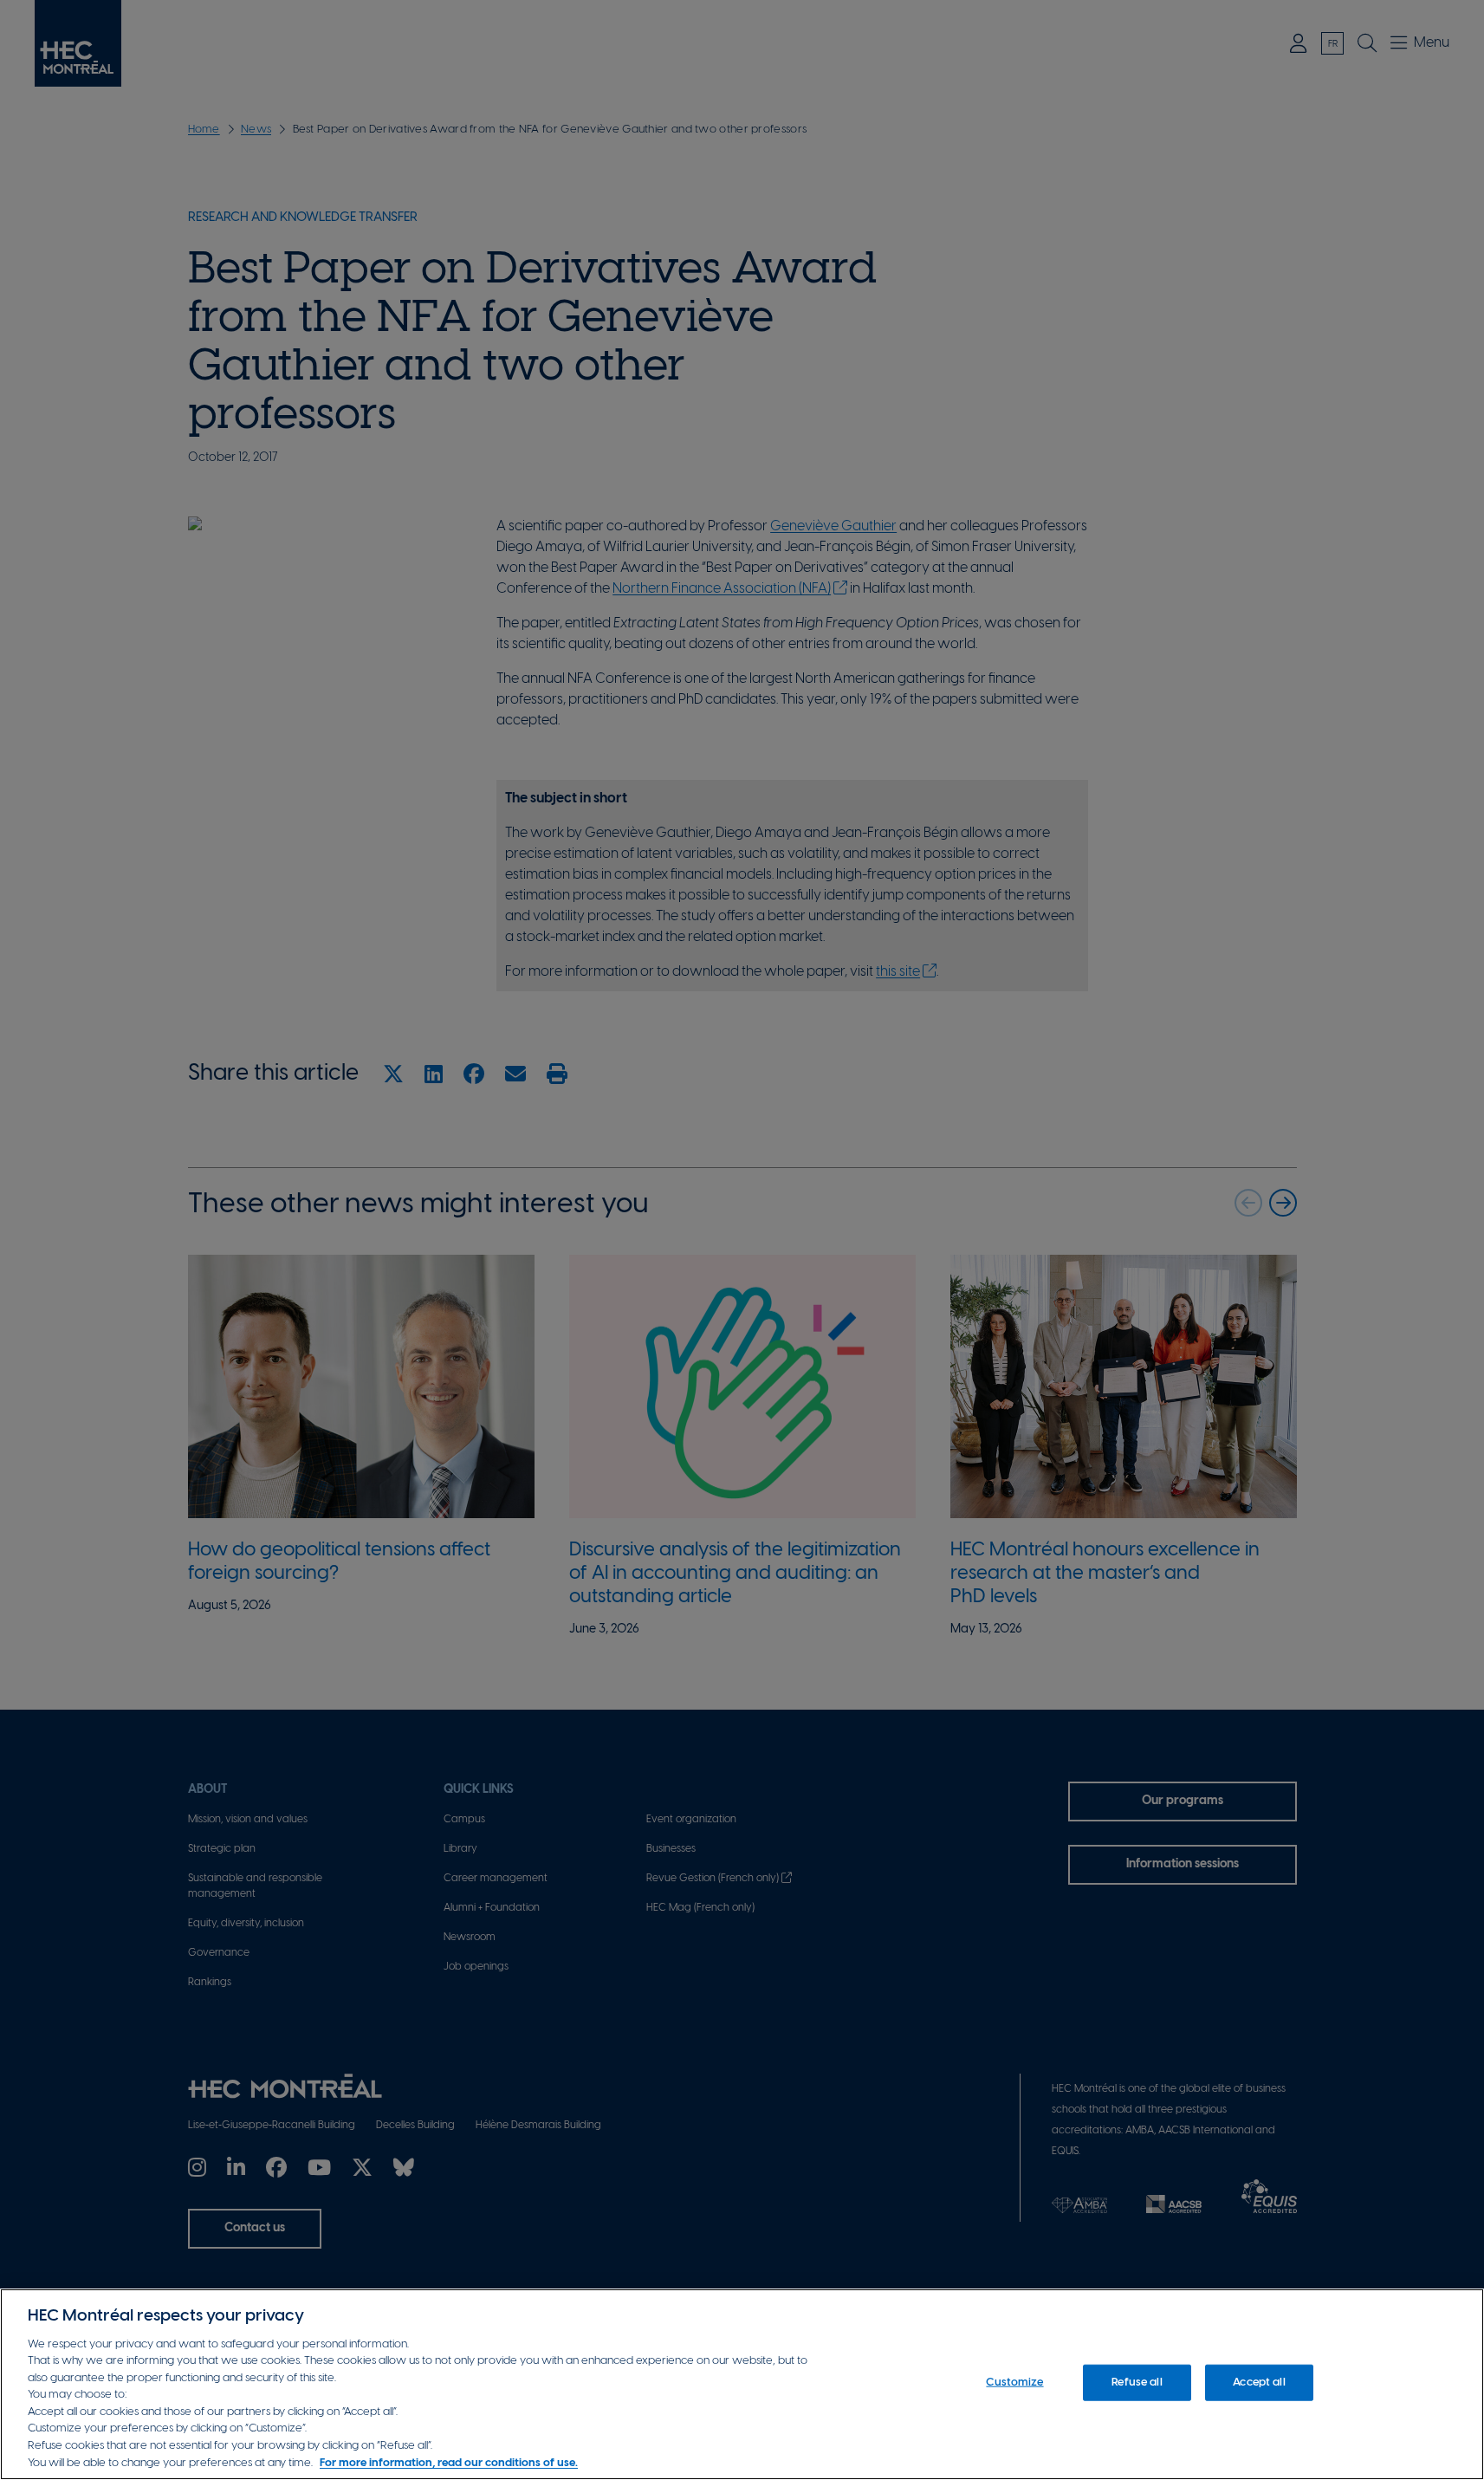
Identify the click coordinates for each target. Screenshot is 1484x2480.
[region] (742, 2384)
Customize (1014, 2383)
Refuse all (1137, 2383)
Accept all (1259, 2383)
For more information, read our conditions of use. (449, 2462)
